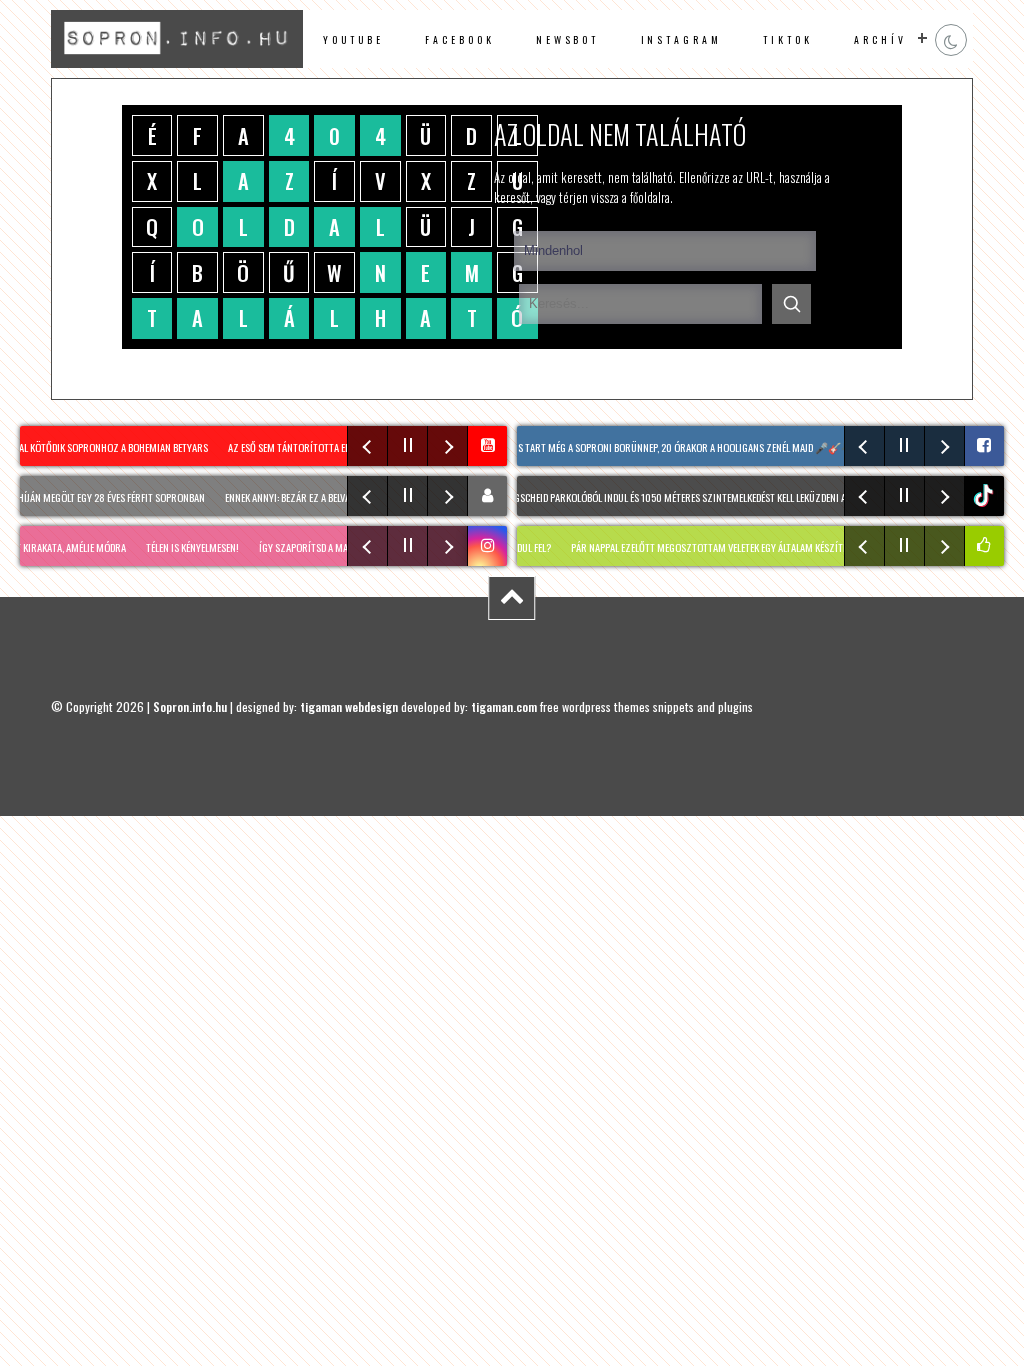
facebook (459, 39)
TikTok (788, 39)
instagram (681, 39)
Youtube (353, 39)
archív (880, 39)
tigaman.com (504, 706)
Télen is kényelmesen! (174, 547)
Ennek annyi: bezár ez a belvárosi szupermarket (318, 497)
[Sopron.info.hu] (176, 62)
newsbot (568, 39)
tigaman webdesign (349, 706)
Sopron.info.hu (190, 706)
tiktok (987, 495)
